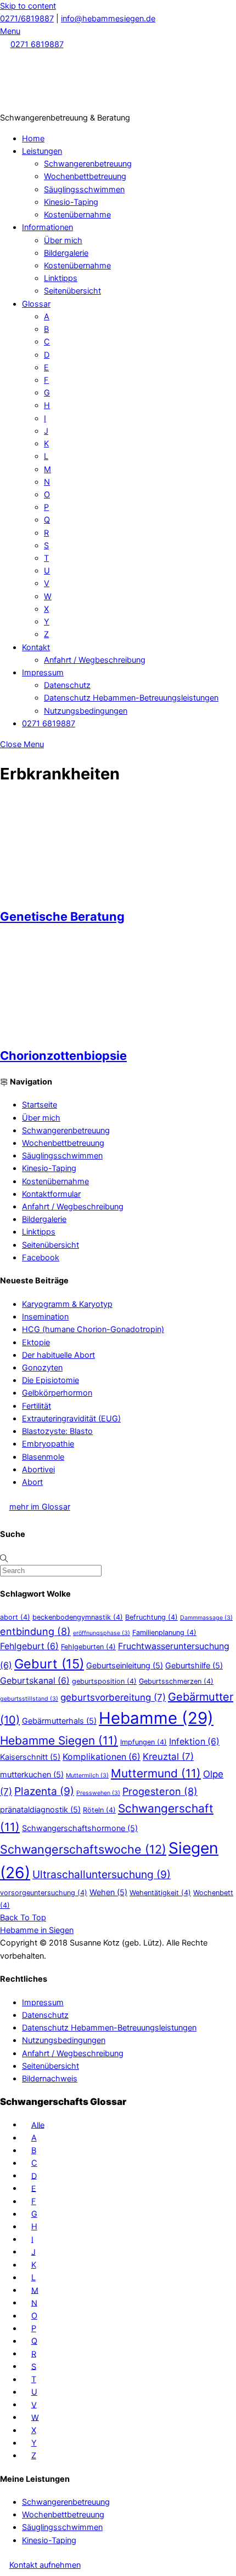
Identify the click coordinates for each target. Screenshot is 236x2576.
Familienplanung (164, 1633)
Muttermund (156, 1773)
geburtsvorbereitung (113, 1697)
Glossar (36, 304)
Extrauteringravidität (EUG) (71, 1419)
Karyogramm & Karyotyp (67, 1304)
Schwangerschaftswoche (83, 1849)
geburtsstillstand (29, 1699)
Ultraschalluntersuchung (102, 1874)
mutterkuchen (32, 1774)
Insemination (45, 1317)
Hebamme (156, 1718)
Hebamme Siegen (59, 1740)
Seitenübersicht (72, 291)
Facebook (41, 1258)
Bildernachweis (50, 2079)
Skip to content (28, 6)
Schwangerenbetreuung (88, 164)
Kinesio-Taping (71, 202)
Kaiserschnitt (30, 1757)
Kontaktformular (51, 1194)
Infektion (194, 1742)
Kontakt (36, 647)
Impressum (43, 673)
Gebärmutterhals (59, 1721)
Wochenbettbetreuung (85, 176)
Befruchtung (151, 1617)
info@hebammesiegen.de (108, 19)
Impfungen (144, 1742)
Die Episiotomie (50, 1380)
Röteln (99, 1810)
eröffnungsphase (102, 1633)
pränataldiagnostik (40, 1809)
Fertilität (36, 1406)
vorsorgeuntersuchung (44, 1893)
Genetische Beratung (62, 916)
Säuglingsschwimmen (84, 190)
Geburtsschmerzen (176, 1681)
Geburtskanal (35, 1681)
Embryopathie (48, 1444)
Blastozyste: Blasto (57, 1431)
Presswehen (98, 1793)
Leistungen (42, 151)
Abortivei (38, 1470)
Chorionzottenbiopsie (63, 1055)
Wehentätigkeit (160, 1893)
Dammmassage (206, 1618)
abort (15, 1617)
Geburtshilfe (194, 1665)
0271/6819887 (27, 19)
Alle (38, 2125)
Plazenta (44, 1791)
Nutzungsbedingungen (86, 711)
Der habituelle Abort (58, 1355)
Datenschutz (67, 685)
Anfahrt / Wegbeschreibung (95, 660)
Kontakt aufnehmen (45, 2565)
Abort (32, 1482)
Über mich (63, 240)
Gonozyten (42, 1368)
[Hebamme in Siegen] (82, 105)
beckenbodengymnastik (78, 1617)
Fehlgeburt (29, 1646)
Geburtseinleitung (125, 1665)
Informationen (47, 227)
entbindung (35, 1631)
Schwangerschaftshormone (80, 1828)
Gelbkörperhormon (57, 1393)
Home (33, 139)
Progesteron (160, 1791)
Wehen (108, 1892)
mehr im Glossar (40, 1507)
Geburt (49, 1664)
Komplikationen (102, 1757)
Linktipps (61, 278)
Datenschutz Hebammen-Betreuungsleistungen (131, 698)
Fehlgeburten (88, 1647)
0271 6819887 (37, 44)
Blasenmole (43, 1457)
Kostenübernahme (77, 215)
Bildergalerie (66, 253)
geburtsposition (104, 1681)
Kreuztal (168, 1757)
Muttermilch (87, 1775)
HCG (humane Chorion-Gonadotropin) (93, 1329)
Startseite (40, 1105)
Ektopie (36, 1342)
